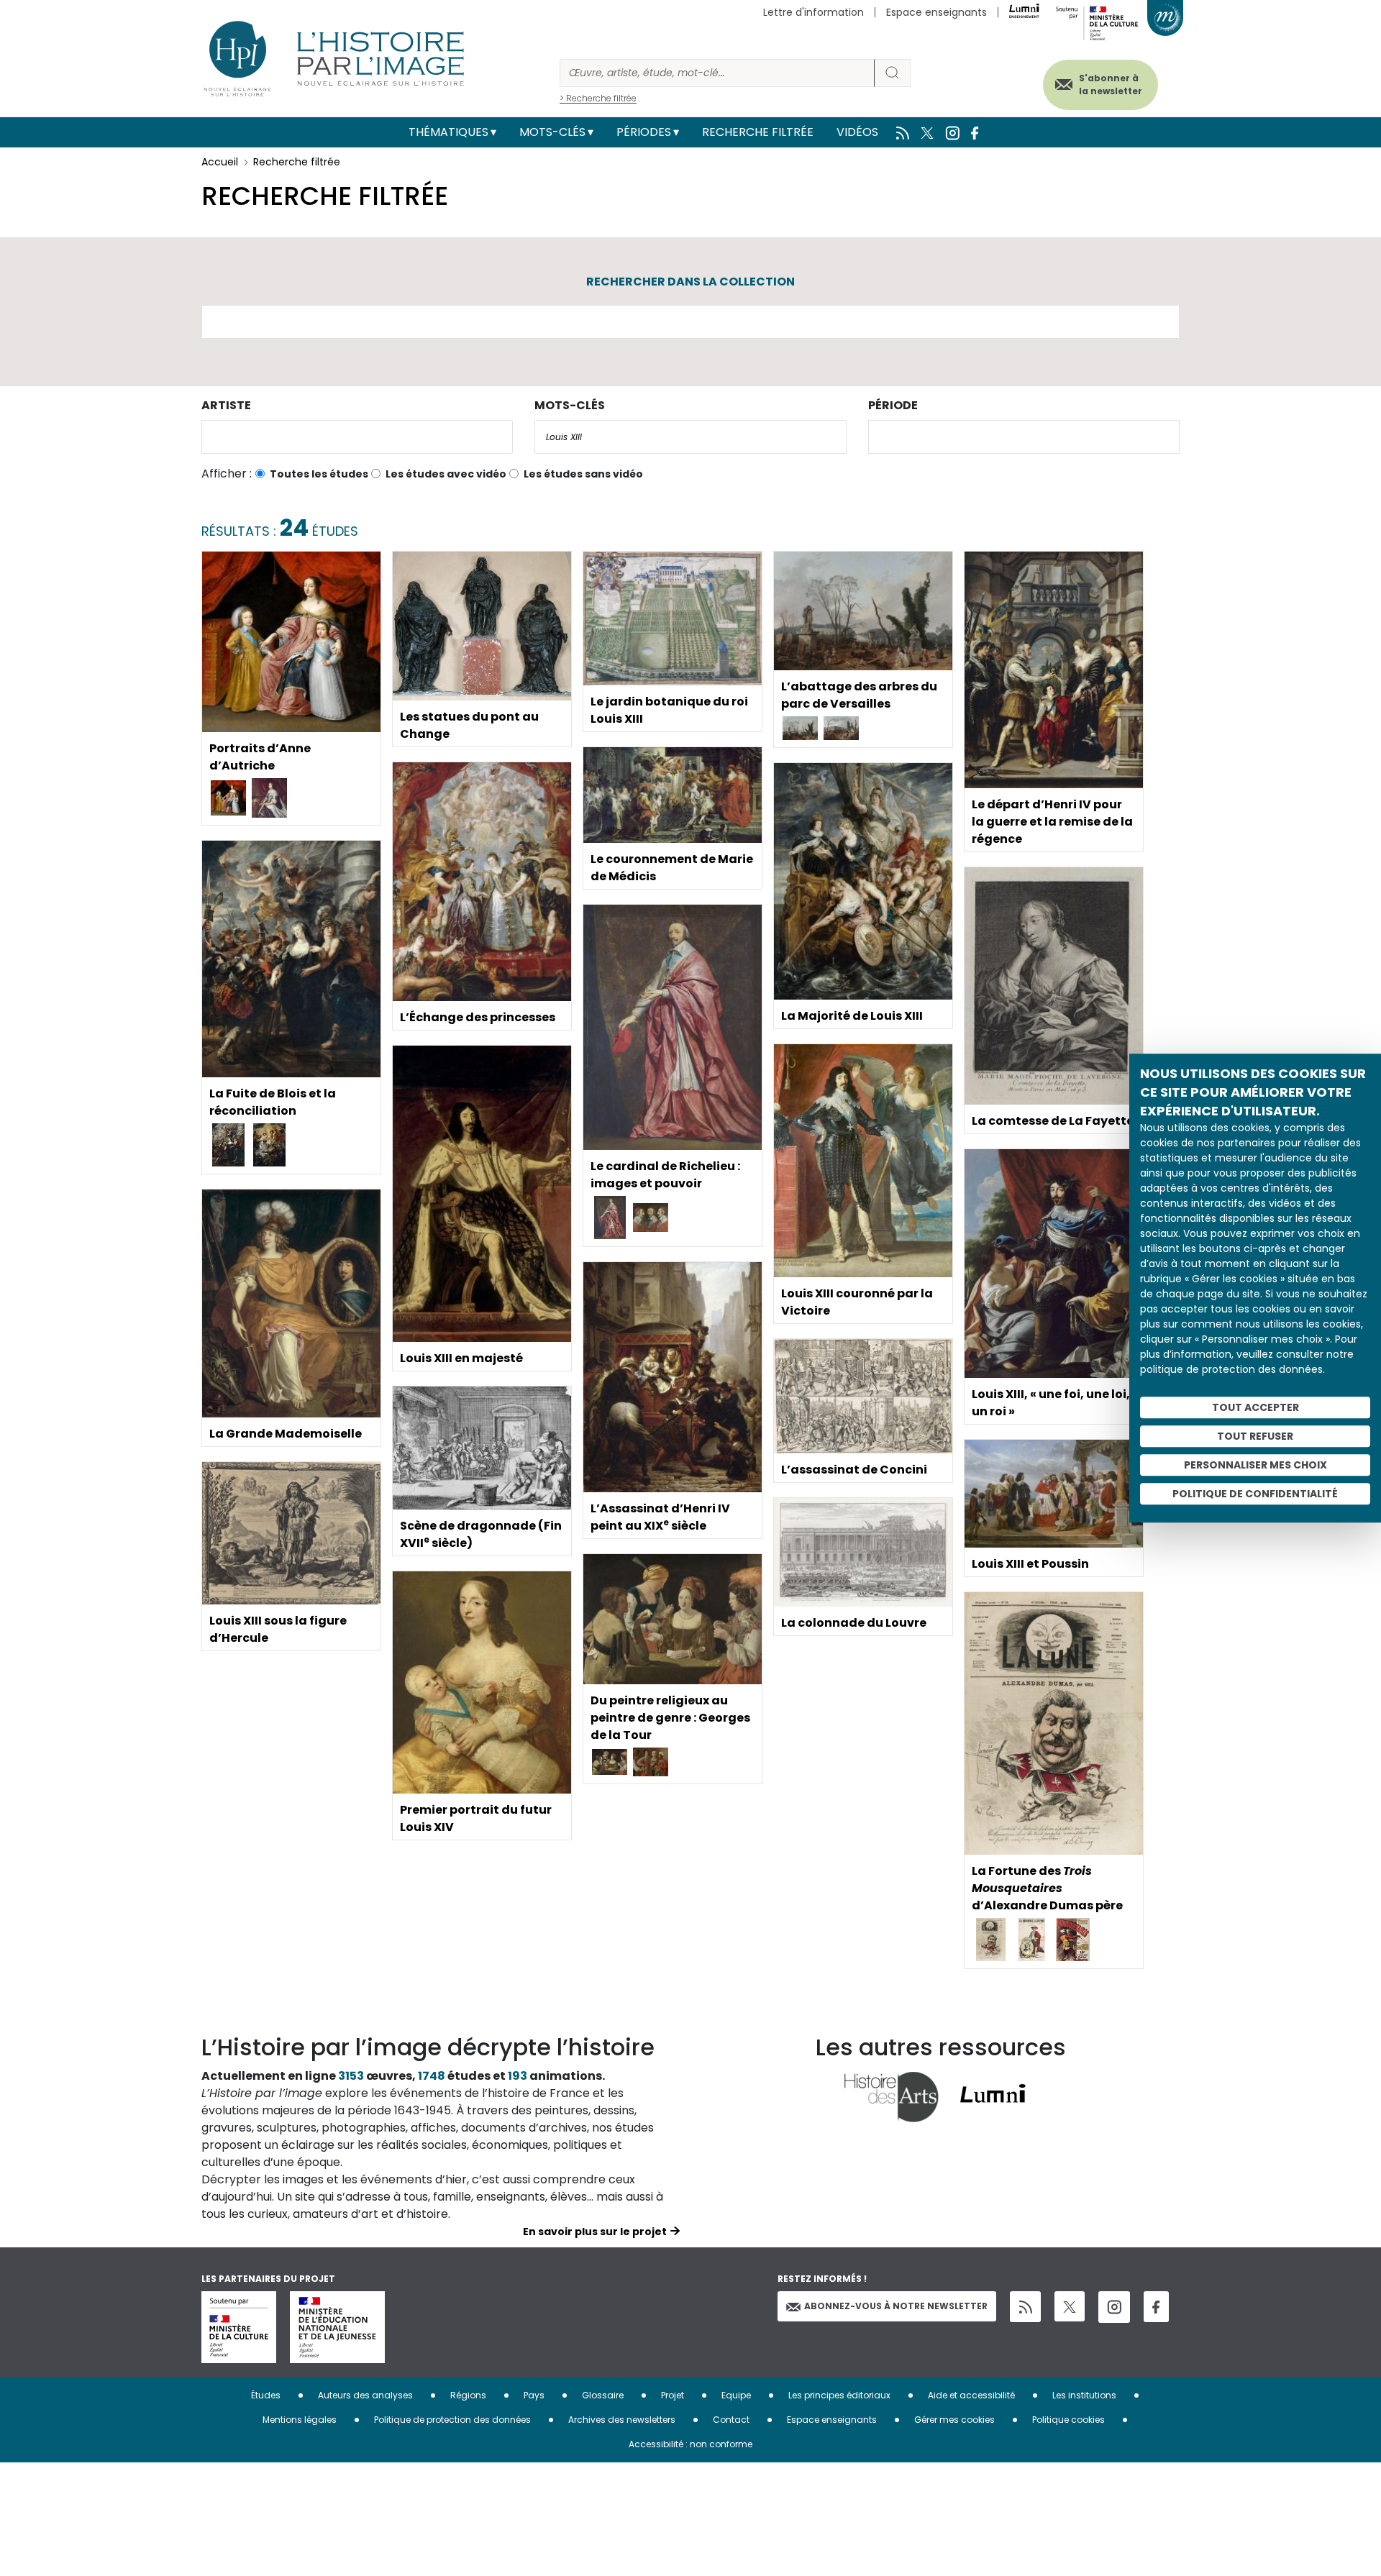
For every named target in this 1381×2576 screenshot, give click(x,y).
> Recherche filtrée (598, 98)
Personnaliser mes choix (1255, 1465)
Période (893, 405)
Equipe (736, 2395)
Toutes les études (319, 474)
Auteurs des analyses (365, 2395)
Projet (673, 2395)
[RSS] (1025, 2307)
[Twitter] (1070, 2306)
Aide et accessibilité (971, 2395)
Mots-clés (552, 132)
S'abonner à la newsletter (1111, 85)
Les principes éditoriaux (839, 2395)
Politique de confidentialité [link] (1255, 1494)
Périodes (644, 132)
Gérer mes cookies (954, 2420)
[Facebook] (1156, 2307)
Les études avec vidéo (446, 474)
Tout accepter (1255, 1407)
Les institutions (1084, 2395)
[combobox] (357, 437)
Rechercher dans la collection (690, 282)
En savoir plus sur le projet (595, 2232)
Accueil (220, 162)
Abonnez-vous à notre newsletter (896, 2306)
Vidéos (857, 132)
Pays (534, 2395)
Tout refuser (1255, 1436)
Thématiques (448, 132)
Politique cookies (1068, 2420)
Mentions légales (300, 2420)
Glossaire (603, 2395)
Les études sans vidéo (583, 474)
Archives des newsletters (622, 2420)
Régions (468, 2395)
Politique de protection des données (452, 2420)
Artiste (226, 405)
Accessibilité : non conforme (690, 2444)
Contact (731, 2420)
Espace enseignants (936, 12)
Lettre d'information (813, 12)
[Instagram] (1114, 2307)
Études (266, 2395)
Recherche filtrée (758, 132)
